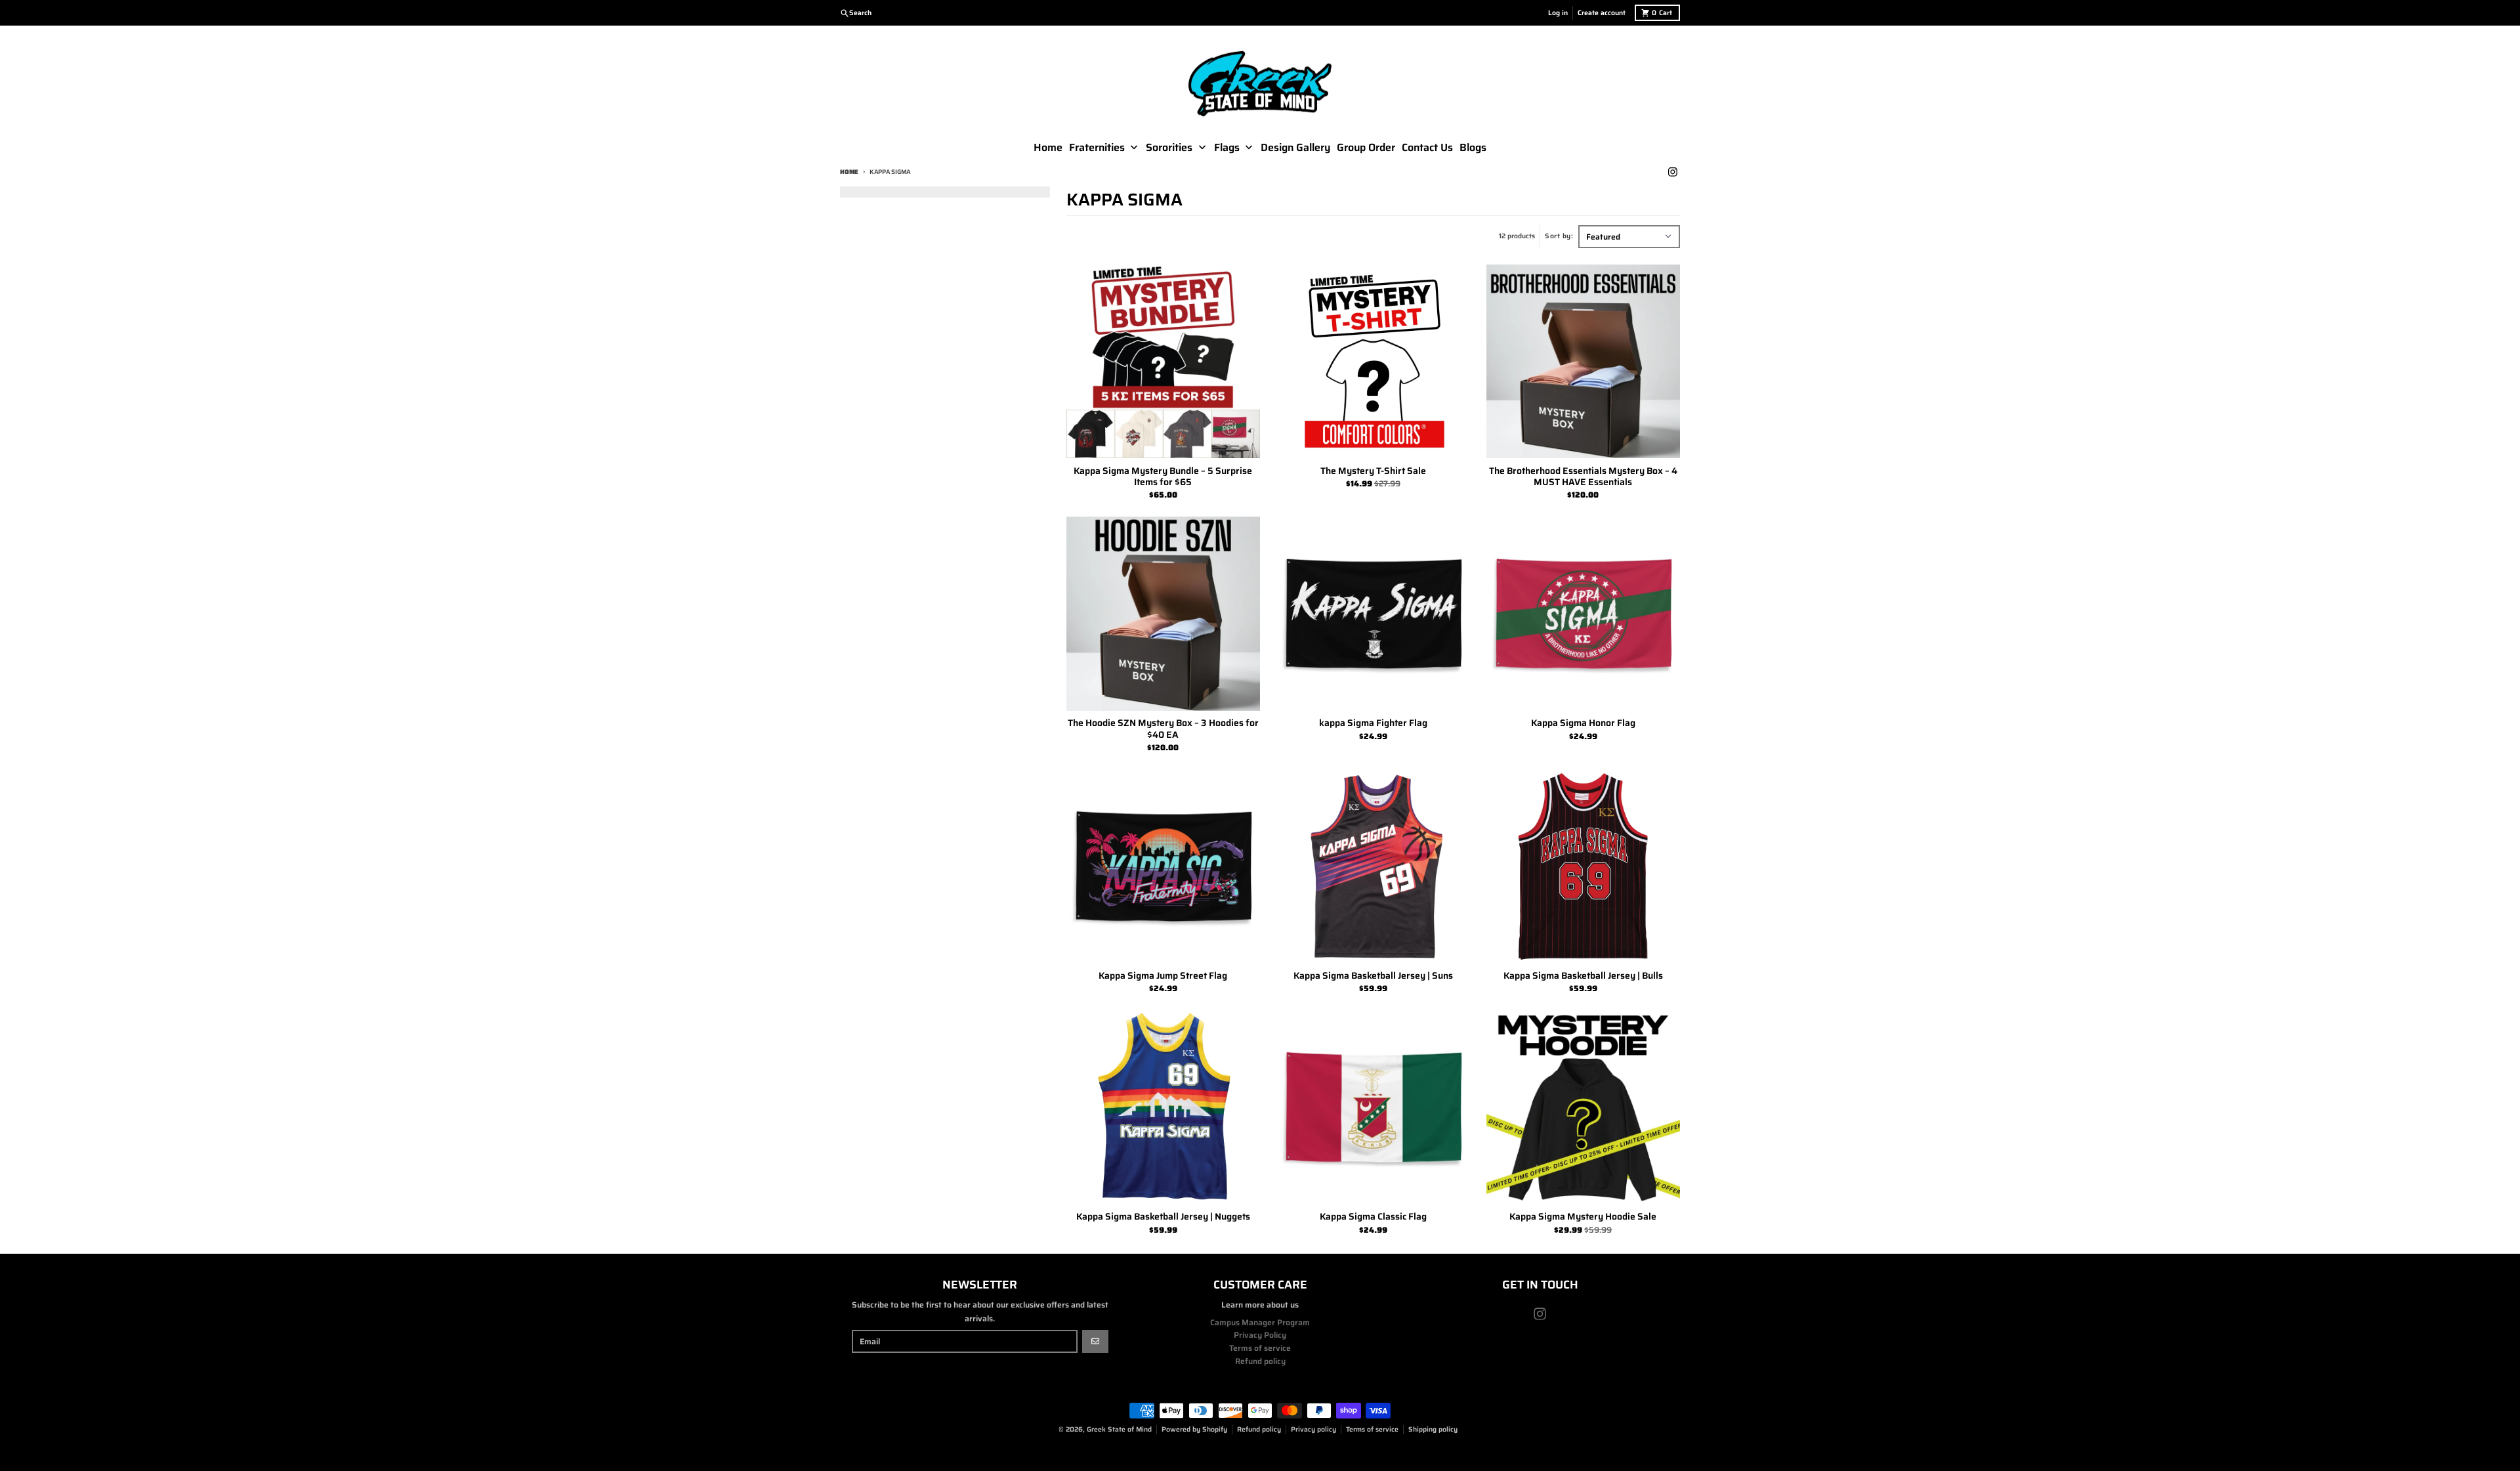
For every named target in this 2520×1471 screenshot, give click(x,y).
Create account (1602, 13)
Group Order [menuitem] (1366, 148)
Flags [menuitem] (1227, 148)
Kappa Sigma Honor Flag (1583, 723)
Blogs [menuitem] (1473, 148)
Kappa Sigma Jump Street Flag (1163, 976)
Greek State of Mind (1119, 1429)
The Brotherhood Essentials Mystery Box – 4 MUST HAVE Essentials (1583, 477)
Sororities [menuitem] (1169, 148)
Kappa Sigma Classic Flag (1373, 1217)
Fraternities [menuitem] (1097, 148)
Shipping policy (1433, 1429)
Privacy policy (1313, 1429)
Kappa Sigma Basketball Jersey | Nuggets (1163, 1217)
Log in (1558, 13)
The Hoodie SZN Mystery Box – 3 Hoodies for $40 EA (1163, 729)
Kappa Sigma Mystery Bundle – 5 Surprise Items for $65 (1163, 477)
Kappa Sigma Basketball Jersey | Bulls (1583, 976)
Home (849, 172)
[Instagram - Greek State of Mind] (1672, 172)
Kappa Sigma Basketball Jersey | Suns (1373, 976)
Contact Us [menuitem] (1427, 148)
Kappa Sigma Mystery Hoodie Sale (1583, 1217)
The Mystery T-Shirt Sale (1373, 471)
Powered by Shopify (1194, 1429)
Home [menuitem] (1048, 148)
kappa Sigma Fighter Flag (1373, 723)
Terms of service (1372, 1429)
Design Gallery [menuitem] (1295, 148)
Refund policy (1259, 1429)
